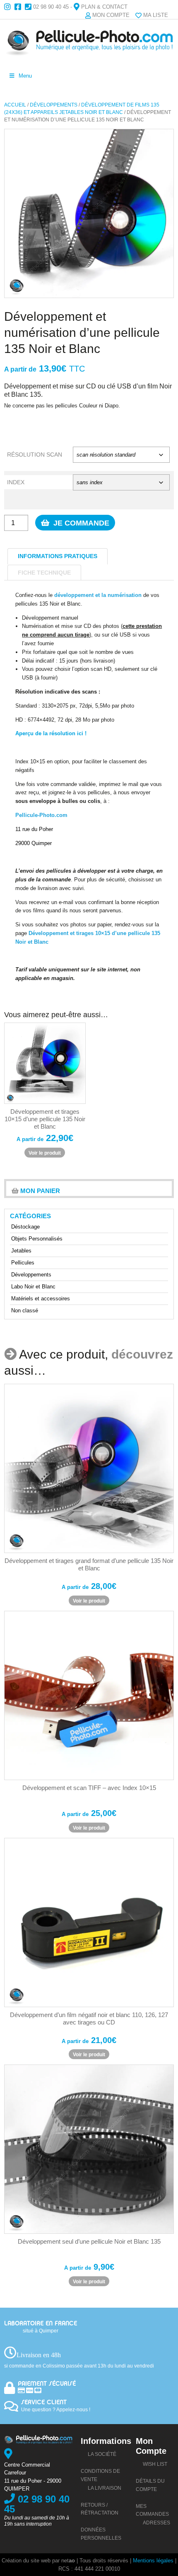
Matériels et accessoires (41, 1299)
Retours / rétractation (100, 2509)
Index (16, 482)
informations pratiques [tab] (58, 556)
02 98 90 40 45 (51, 7)
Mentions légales (153, 2561)
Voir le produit (45, 1153)
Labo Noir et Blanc (33, 1287)
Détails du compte (150, 2485)
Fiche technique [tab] (44, 573)
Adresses (156, 2523)
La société (102, 2454)
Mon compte (111, 15)
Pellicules (23, 1263)
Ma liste (156, 15)
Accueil (15, 105)
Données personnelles (101, 2534)
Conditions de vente (100, 2475)
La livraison (105, 2488)
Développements (54, 105)
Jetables (21, 1251)
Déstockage (25, 1227)
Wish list (155, 2464)
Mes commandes (152, 2510)
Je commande (80, 523)
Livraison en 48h (39, 2355)
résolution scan (35, 455)
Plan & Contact (104, 7)
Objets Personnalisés (37, 1239)
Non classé (25, 1310)
